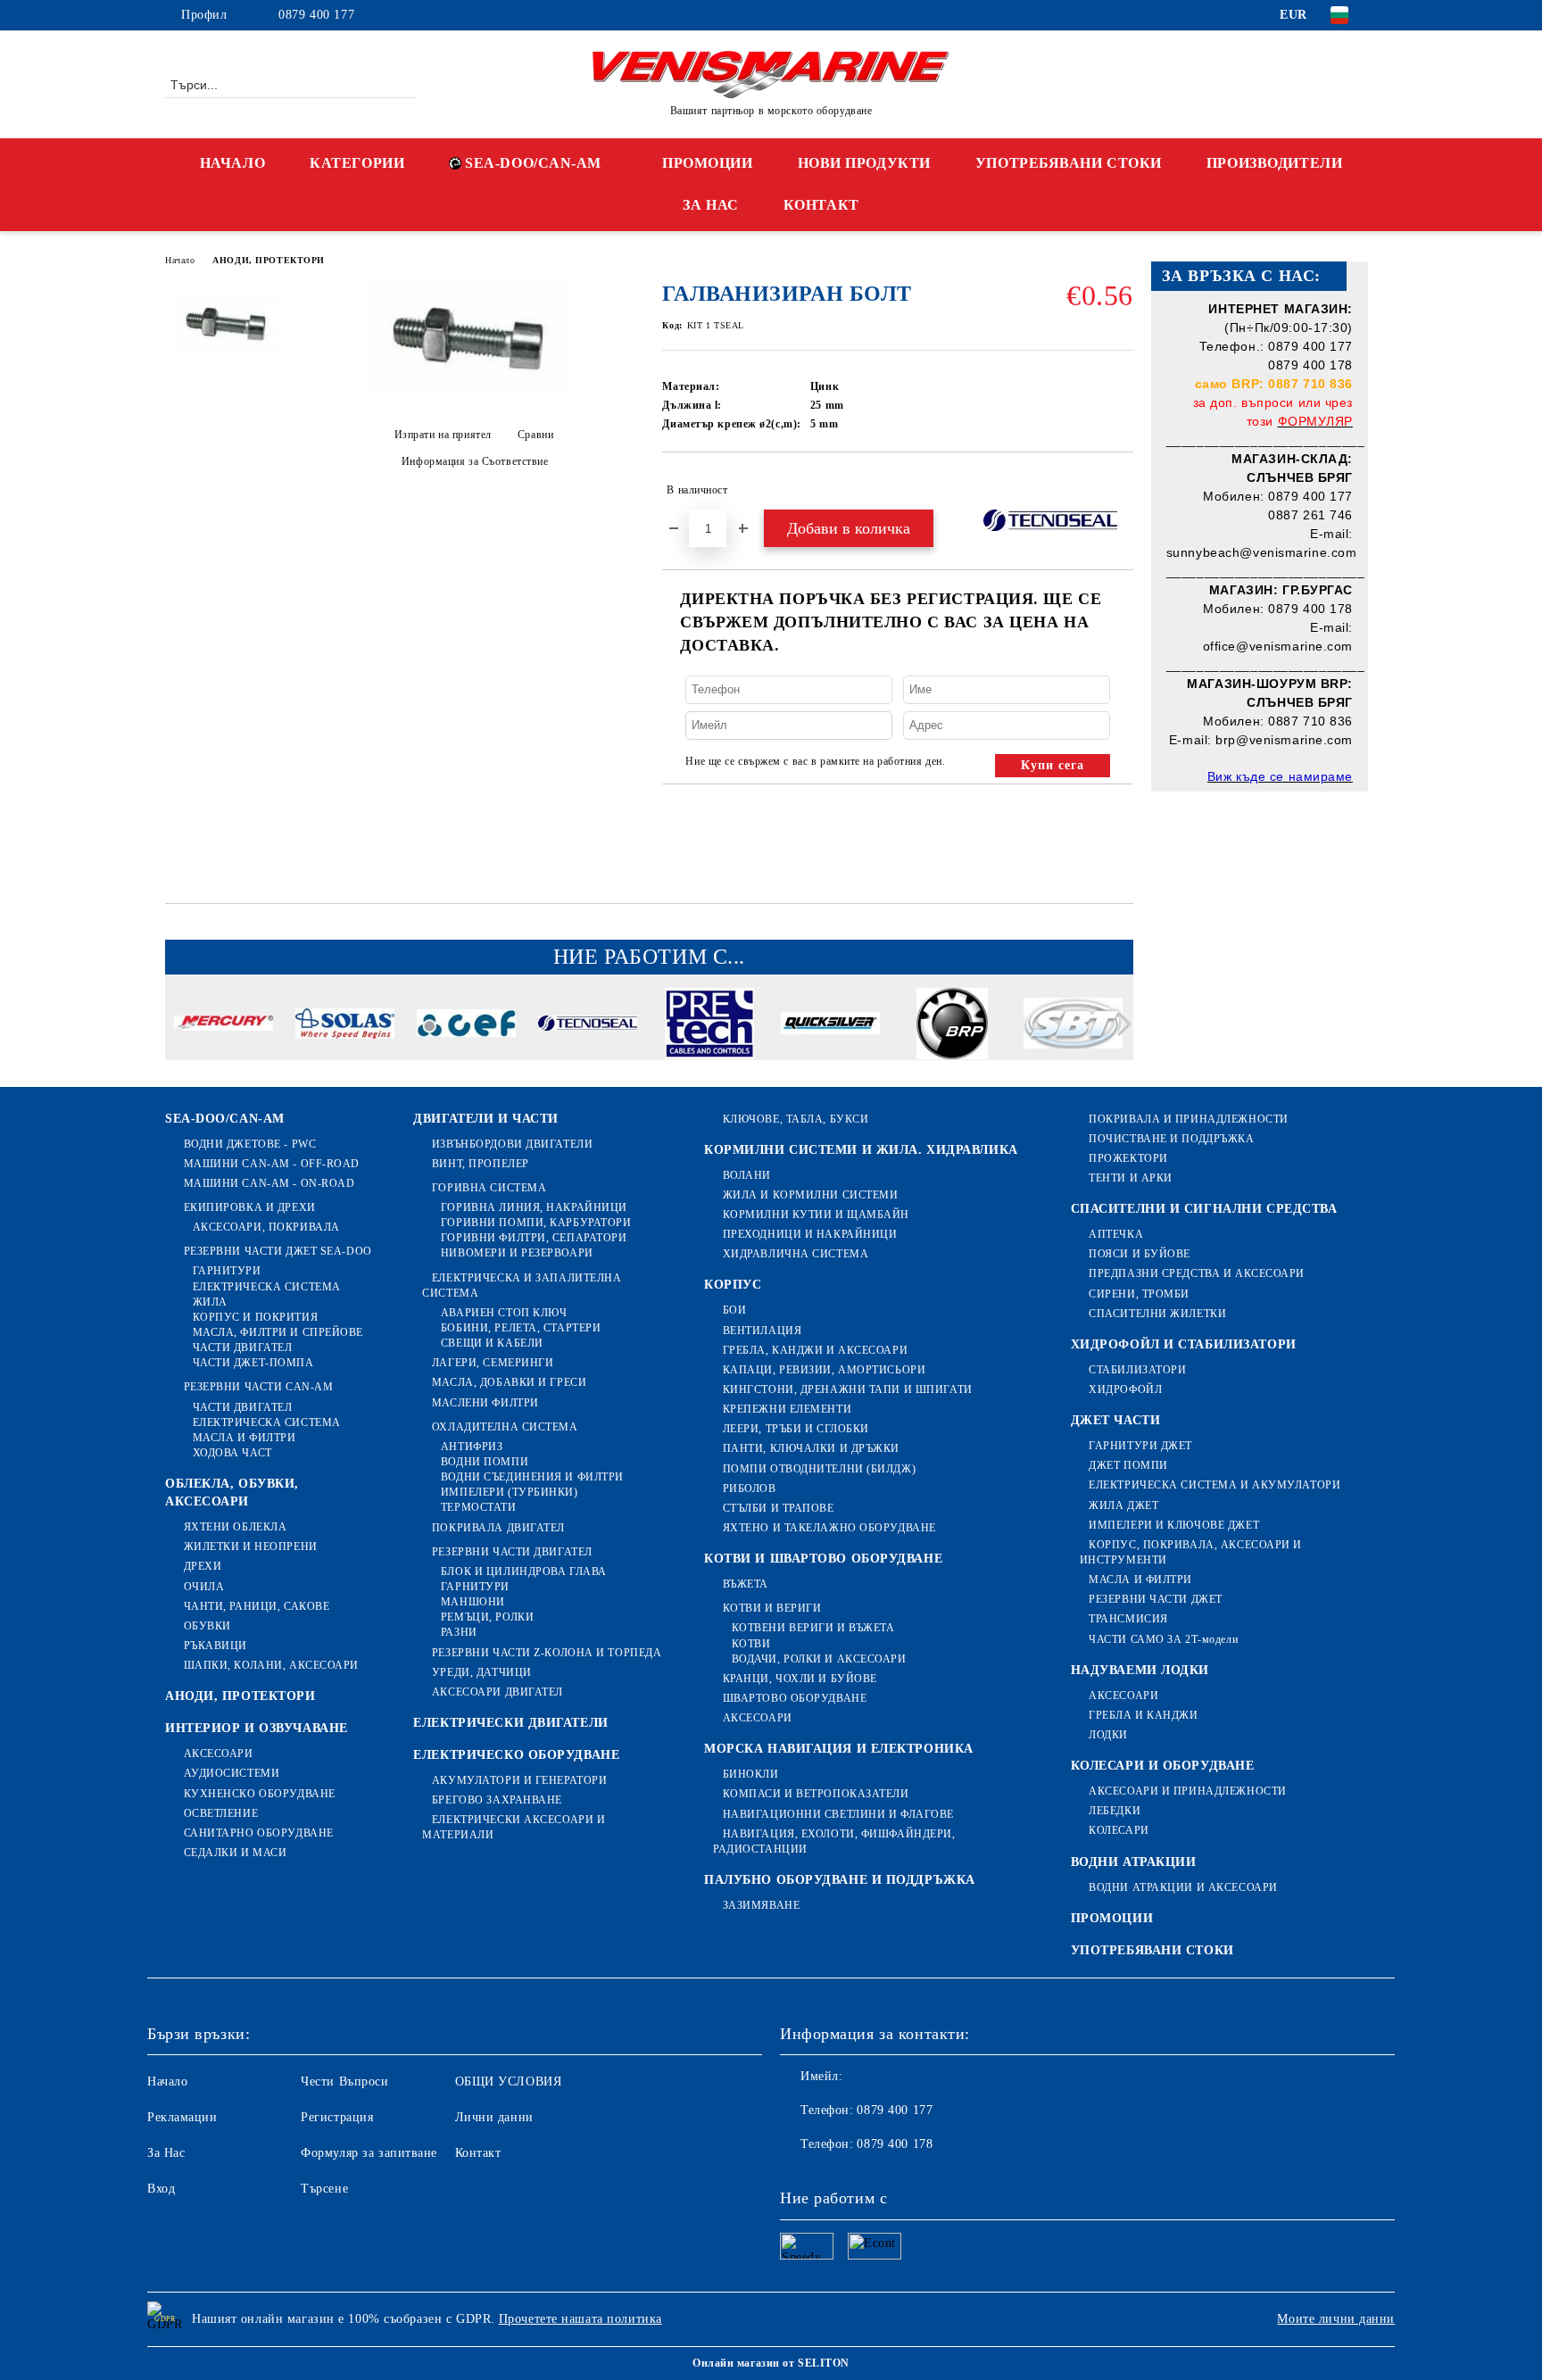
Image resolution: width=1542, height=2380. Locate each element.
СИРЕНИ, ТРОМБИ (1139, 1294)
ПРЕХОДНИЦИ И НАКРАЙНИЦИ (810, 1234)
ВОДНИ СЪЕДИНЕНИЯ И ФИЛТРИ (532, 1477)
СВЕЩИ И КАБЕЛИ (492, 1343)
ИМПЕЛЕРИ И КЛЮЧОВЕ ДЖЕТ (1174, 1525)
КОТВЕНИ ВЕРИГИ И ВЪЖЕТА (813, 1628)
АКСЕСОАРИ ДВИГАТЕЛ (497, 1692)
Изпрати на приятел (443, 435)
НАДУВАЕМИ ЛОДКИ (1140, 1670)
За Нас (166, 2153)
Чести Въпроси (344, 2081)
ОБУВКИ (207, 1626)
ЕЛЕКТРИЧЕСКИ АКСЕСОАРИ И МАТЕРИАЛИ (514, 1827)
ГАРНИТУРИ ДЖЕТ (1140, 1446)
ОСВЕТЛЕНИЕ (221, 1813)
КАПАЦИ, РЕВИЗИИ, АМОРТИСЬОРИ (824, 1370)
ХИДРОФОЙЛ (1125, 1389)
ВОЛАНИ (747, 1175)
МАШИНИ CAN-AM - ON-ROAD (269, 1183)
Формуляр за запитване (369, 2153)
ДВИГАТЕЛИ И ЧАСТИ (486, 1119)
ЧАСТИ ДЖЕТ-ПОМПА (253, 1363)
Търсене (324, 2189)
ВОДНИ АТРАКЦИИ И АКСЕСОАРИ (1183, 1887)
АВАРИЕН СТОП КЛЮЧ (504, 1313)
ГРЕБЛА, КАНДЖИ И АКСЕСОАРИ (815, 1350)
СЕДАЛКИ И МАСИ (235, 1853)
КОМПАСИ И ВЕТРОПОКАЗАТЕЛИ (816, 1794)
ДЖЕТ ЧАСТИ (1116, 1420)
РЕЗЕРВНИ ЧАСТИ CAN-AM (258, 1387)
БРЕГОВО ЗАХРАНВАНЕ (497, 1800)
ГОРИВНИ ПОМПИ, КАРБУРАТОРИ (536, 1223)
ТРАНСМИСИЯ (1128, 1619)
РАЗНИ (459, 1632)
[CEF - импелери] (466, 1026)
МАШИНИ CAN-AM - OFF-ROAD (272, 1164)
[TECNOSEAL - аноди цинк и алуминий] (588, 1026)
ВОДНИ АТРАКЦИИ (1134, 1862)
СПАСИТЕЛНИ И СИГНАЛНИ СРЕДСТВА (1204, 1209)
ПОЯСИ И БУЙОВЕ (1140, 1254)
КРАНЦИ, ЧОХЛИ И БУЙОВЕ (800, 1679)
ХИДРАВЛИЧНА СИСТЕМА (796, 1254)
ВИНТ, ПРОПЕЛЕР (480, 1164)
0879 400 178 (895, 2144)
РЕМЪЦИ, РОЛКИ (487, 1617)
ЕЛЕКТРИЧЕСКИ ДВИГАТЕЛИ (510, 1723)
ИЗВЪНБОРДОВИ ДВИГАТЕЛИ (512, 1144)
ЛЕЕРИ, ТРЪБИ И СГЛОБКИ (796, 1429)
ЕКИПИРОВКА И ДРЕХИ (250, 1207)
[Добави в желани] (1120, 490)
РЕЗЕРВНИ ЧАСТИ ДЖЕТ (1156, 1599)
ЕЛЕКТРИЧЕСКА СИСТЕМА (267, 1287)
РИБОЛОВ (749, 1489)
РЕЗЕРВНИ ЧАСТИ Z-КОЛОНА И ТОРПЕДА (547, 1653)
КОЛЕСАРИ (1119, 1830)
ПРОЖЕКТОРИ (1128, 1158)
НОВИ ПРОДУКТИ (864, 163)
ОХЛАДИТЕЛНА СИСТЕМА (505, 1427)
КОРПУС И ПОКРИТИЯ (255, 1317)
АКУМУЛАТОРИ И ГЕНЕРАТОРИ (519, 1780)
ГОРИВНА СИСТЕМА (489, 1188)
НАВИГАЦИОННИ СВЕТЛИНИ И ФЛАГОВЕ (838, 1814)
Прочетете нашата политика (580, 2319)
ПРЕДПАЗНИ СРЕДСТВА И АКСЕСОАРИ (1197, 1273)
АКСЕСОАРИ (219, 1754)
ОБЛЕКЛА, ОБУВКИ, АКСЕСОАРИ (232, 1493)
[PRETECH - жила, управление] (709, 1026)
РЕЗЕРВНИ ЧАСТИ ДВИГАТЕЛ (512, 1552)
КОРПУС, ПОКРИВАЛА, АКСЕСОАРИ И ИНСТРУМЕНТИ (1191, 1552)
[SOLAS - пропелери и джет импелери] (345, 1026)
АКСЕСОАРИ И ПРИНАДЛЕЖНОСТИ (1188, 1791)
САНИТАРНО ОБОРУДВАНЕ (259, 1833)
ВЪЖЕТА (746, 1584)
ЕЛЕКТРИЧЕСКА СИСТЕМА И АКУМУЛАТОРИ (1215, 1485)
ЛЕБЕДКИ (1115, 1811)
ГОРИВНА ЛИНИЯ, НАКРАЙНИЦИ (534, 1207)
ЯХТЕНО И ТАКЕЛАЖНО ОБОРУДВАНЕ (829, 1528)
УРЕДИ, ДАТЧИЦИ (481, 1672)
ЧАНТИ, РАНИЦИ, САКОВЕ (257, 1606)
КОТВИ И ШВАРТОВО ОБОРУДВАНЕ (823, 1559)
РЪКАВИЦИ (216, 1646)
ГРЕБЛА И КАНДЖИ (1143, 1715)
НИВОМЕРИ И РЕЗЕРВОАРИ (517, 1253)
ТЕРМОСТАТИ (478, 1507)
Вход (161, 2189)
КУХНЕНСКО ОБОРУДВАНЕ (260, 1794)
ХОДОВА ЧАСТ (232, 1453)
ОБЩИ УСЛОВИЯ (509, 2081)
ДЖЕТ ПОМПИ (1128, 1465)
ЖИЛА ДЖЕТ (1123, 1505)
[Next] (1119, 1024)
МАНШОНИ (473, 1602)
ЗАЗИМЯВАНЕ (761, 1905)
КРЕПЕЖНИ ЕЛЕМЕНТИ (787, 1409)
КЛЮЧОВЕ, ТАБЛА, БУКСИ (796, 1119)
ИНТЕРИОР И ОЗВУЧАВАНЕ (257, 1728)
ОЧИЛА (204, 1587)
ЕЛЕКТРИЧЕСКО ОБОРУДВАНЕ (516, 1755)
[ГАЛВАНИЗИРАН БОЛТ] (468, 392)
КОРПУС (733, 1285)
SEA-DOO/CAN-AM (533, 163)
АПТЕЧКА (1116, 1234)
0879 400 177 (316, 15)
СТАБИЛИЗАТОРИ (1137, 1370)
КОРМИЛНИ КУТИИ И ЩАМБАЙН (816, 1215)
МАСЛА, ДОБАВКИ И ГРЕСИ (509, 1382)
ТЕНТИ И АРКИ (1131, 1178)
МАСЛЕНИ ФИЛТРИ (485, 1403)
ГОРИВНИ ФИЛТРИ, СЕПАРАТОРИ (534, 1238)
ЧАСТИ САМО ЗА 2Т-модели (1163, 1639)
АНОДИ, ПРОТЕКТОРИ (269, 260)
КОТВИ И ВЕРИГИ (772, 1608)
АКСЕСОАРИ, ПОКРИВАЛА (266, 1227)
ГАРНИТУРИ (227, 1271)
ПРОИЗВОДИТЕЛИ (1274, 163)
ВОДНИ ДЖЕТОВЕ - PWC (250, 1144)
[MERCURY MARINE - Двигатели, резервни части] (224, 1026)
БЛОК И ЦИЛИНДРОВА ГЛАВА (523, 1571)
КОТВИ (751, 1644)
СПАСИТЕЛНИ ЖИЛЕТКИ (1157, 1314)
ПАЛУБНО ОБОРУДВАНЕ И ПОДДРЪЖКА (840, 1880)
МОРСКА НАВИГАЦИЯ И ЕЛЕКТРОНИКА (839, 1749)
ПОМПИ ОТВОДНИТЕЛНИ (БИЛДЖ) (819, 1469)
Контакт (478, 2153)
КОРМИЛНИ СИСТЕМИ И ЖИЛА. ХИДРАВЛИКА (861, 1150)
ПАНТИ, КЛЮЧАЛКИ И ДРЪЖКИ (811, 1448)
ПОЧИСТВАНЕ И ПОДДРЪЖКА (1171, 1139)
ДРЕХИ (203, 1566)
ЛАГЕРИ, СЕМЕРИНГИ (493, 1363)
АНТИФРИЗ (472, 1447)
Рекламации (182, 2117)
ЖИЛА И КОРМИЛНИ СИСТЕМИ (810, 1195)
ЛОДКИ (1108, 1735)
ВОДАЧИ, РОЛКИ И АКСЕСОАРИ (819, 1659)
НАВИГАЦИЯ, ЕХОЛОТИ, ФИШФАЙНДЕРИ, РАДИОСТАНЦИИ (834, 1841)
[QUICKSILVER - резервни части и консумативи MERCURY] (830, 1025)
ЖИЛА (210, 1302)
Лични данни (494, 2117)
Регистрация (337, 2117)
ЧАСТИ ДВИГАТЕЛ (242, 1348)
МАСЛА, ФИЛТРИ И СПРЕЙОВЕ (278, 1332)
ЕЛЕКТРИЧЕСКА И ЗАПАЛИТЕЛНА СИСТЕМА (522, 1285)
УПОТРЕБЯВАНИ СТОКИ (1069, 163)
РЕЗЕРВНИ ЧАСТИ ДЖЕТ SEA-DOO (278, 1251)
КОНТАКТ (821, 205)
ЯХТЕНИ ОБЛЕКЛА (235, 1527)
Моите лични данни (1336, 2319)
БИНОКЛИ (750, 1774)
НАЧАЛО (232, 163)
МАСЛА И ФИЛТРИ (244, 1438)
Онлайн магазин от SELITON (771, 2363)
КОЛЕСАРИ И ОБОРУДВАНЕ (1163, 1766)
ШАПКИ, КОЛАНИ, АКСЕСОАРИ (271, 1665)
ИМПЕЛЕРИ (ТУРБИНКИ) (509, 1492)
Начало (180, 260)
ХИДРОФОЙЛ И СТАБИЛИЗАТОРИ (1184, 1344)
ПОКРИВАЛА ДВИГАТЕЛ (498, 1528)
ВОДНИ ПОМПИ (485, 1462)
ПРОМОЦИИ (707, 163)
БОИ (734, 1310)
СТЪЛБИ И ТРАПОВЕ (779, 1508)
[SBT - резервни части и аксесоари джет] (1073, 1026)
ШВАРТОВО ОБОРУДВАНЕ (795, 1698)
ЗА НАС (710, 205)
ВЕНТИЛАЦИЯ (762, 1331)
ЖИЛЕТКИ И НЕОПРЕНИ (251, 1547)
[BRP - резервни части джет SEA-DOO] (952, 1026)
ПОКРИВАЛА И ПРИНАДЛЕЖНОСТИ (1189, 1119)
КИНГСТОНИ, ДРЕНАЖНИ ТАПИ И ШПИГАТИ (848, 1389)
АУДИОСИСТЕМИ (232, 1773)
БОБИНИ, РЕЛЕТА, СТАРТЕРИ (521, 1328)
